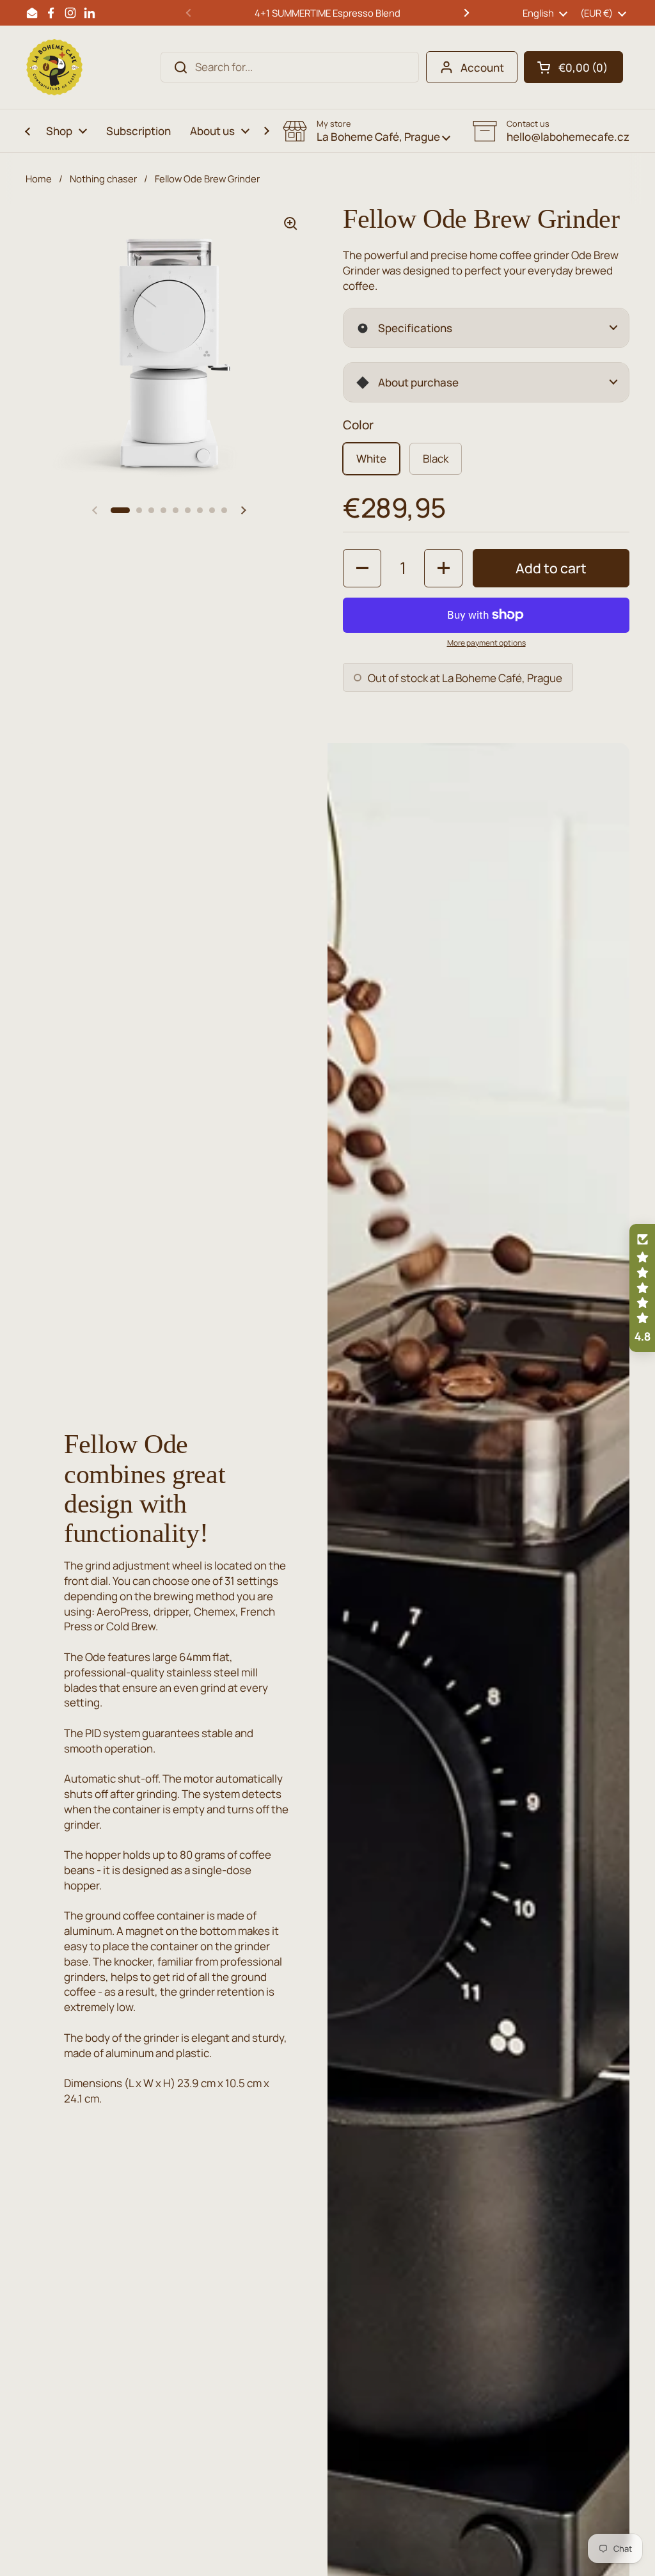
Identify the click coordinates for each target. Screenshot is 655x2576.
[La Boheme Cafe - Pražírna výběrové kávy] (54, 67)
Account (482, 68)
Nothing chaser (103, 179)
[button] (573, 67)
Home (39, 179)
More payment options (486, 643)
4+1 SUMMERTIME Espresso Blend (327, 13)
